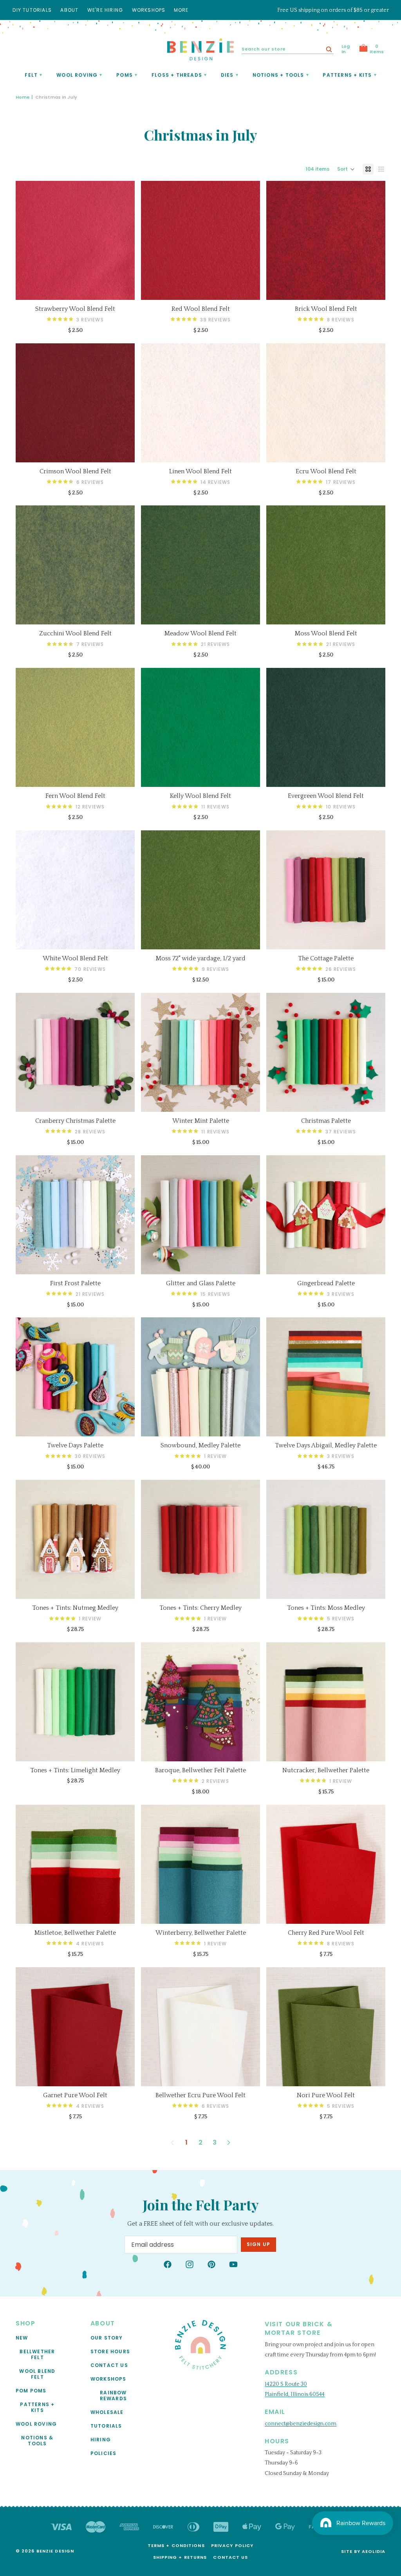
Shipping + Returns (180, 2557)
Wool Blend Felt (37, 2374)
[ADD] (248, 937)
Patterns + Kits (37, 2407)
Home (23, 97)
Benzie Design (55, 2551)
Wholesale (107, 2412)
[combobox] (288, 49)
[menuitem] (181, 10)
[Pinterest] (211, 2264)
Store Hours (110, 2351)
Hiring (101, 2439)
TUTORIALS (106, 2425)
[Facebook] (168, 2264)
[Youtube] (233, 2264)
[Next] (229, 2143)
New (22, 2337)
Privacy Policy (232, 2545)
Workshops (108, 2378)
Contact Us (109, 2365)
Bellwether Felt (37, 2354)
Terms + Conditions (176, 2545)
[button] (346, 169)
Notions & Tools (37, 2440)
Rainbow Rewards (113, 2395)
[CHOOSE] (123, 288)
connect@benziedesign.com (301, 2423)
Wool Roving (36, 2424)
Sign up (258, 2244)
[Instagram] (190, 2264)
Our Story (107, 2337)
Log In (346, 49)
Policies (104, 2453)
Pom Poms (31, 2390)
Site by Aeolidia (363, 2551)
